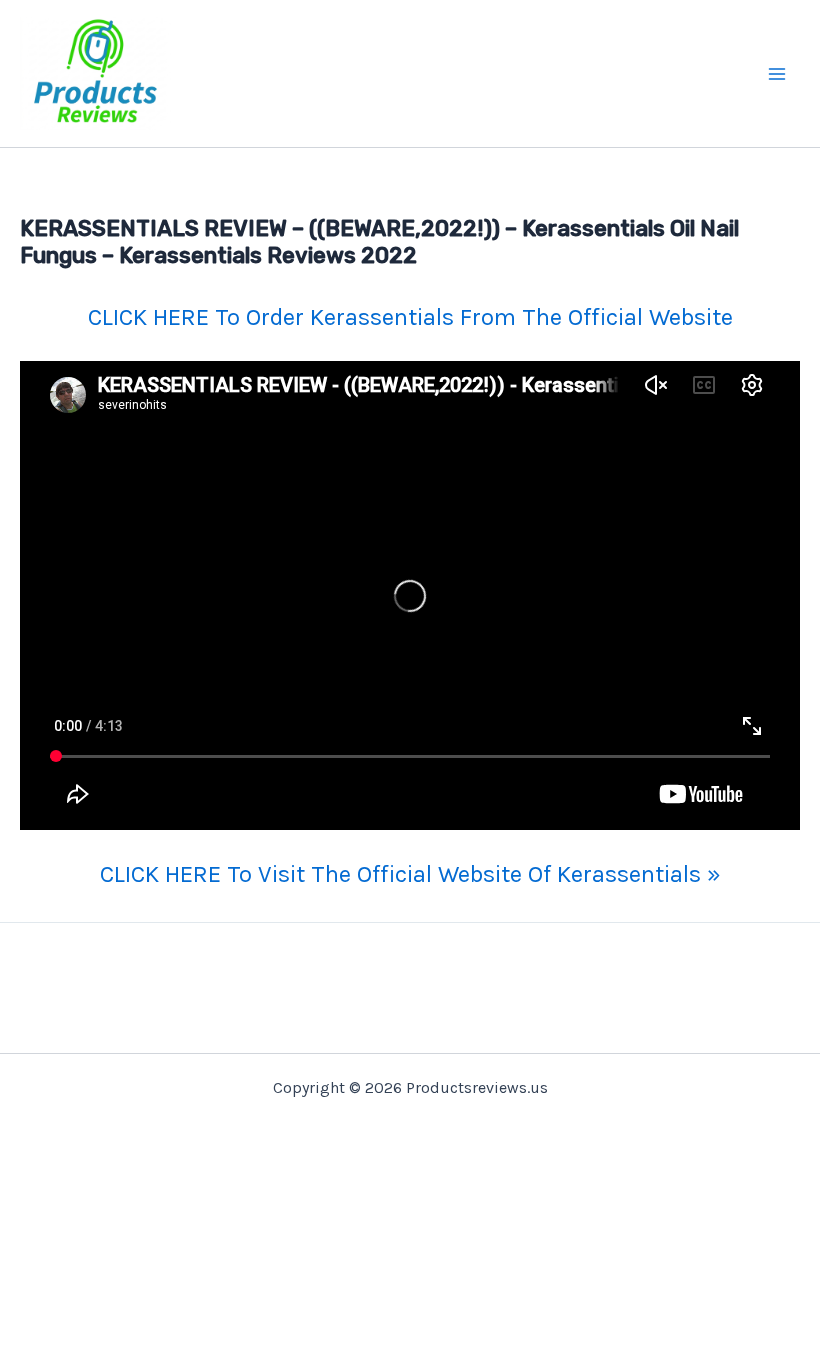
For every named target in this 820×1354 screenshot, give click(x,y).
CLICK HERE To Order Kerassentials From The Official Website (410, 317)
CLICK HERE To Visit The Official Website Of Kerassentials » (410, 874)
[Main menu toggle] (778, 74)
